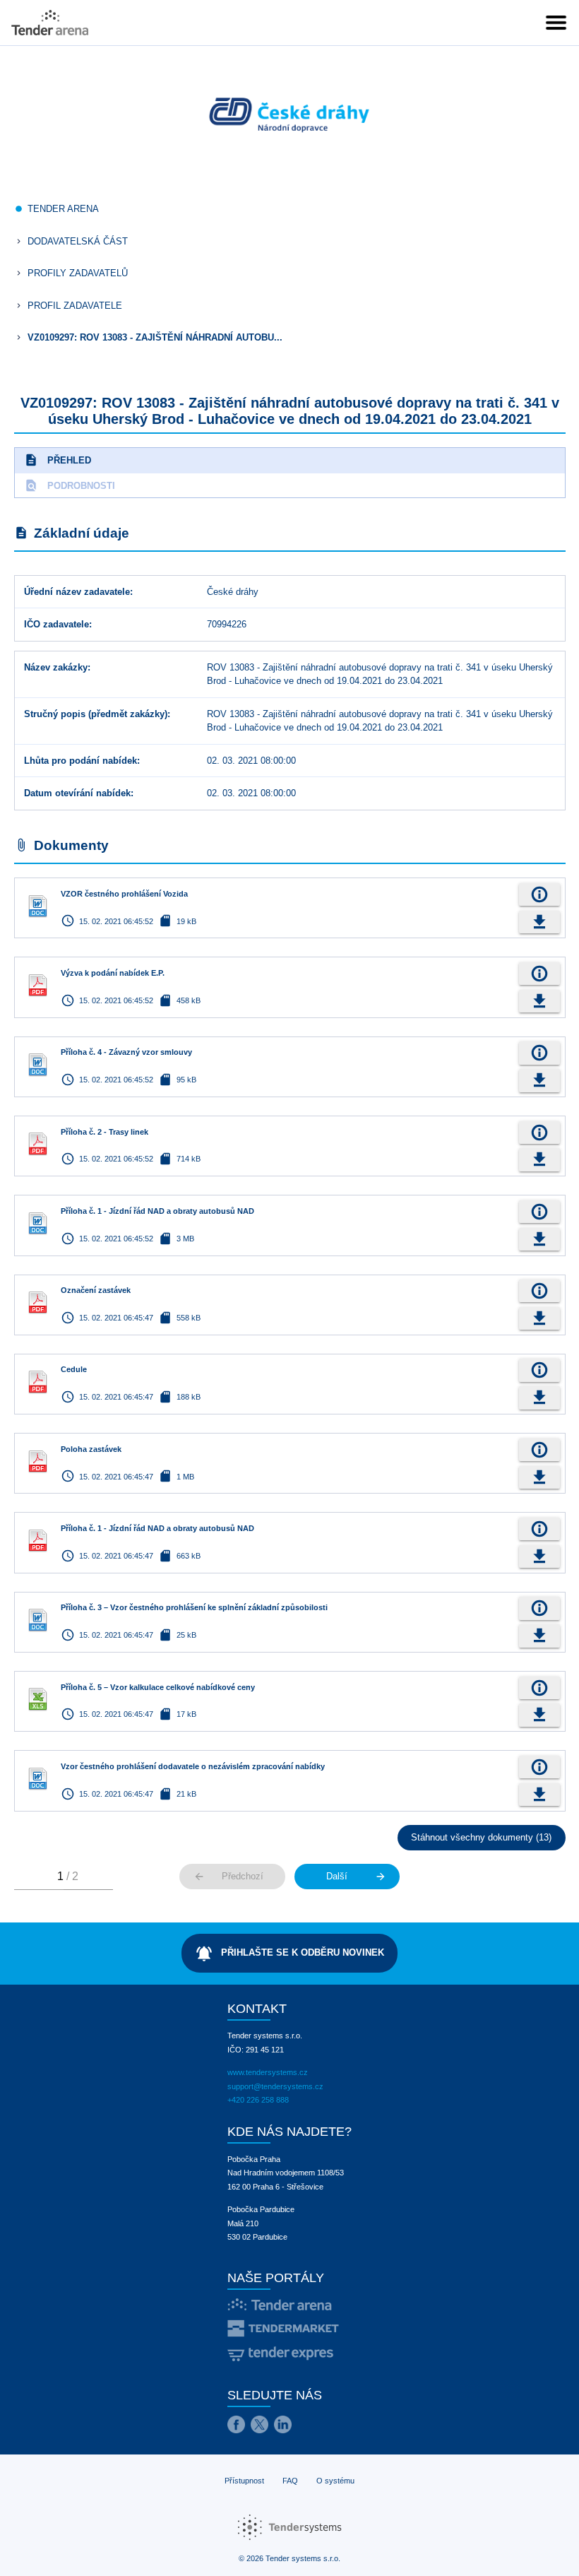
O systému (335, 2481)
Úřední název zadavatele (77, 592)
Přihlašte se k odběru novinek (289, 1954)
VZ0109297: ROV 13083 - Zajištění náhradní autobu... (155, 337)
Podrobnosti (70, 485)
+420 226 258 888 (258, 2100)
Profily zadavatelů (78, 273)
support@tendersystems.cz (275, 2086)
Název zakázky (56, 667)
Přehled (58, 460)
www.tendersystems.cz (268, 2072)
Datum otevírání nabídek (77, 793)
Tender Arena (63, 209)
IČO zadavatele (56, 624)
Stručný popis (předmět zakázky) (96, 714)
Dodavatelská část (78, 241)
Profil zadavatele (75, 306)
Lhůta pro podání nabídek (80, 761)
